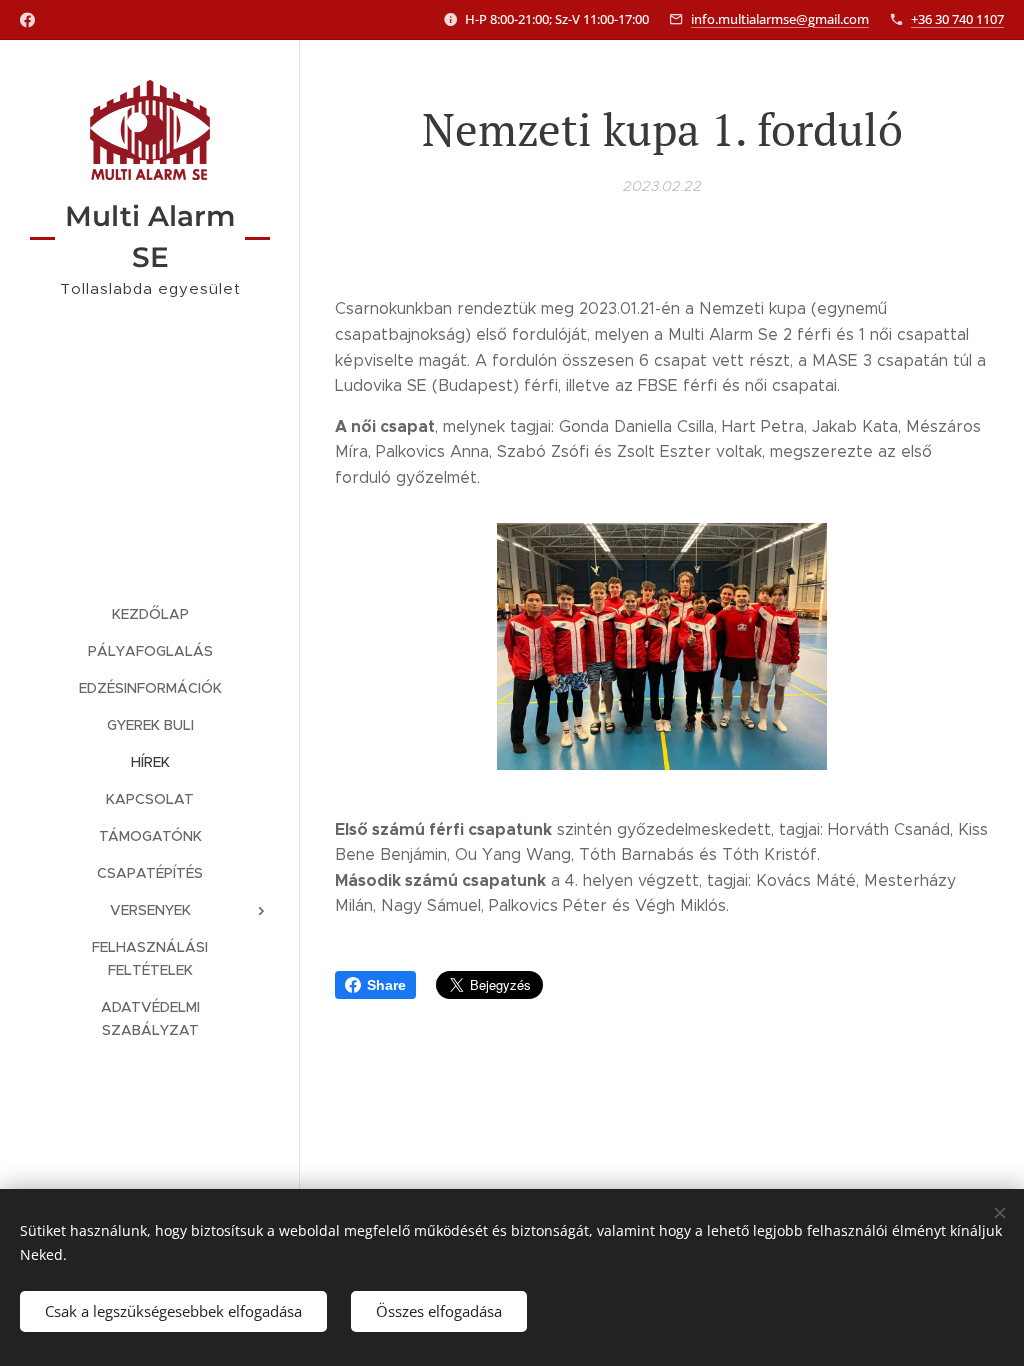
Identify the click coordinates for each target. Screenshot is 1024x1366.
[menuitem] (150, 614)
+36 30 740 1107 (957, 19)
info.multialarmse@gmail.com (780, 19)
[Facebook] (27, 20)
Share (386, 985)
